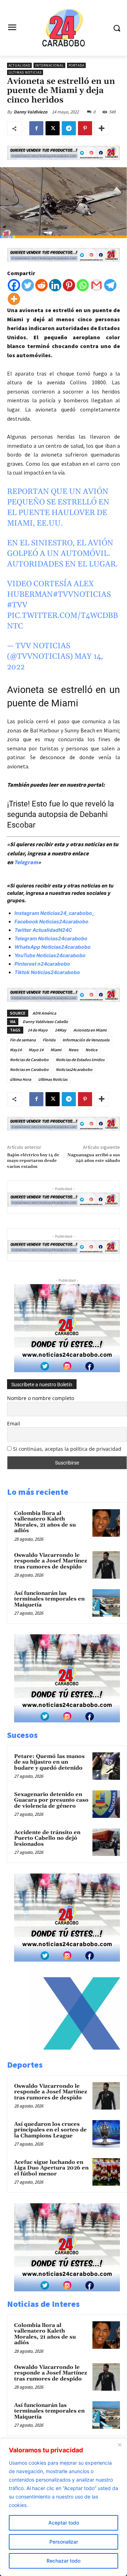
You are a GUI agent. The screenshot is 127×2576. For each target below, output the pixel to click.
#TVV (17, 605)
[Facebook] (36, 128)
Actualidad (19, 65)
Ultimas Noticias (25, 72)
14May (61, 1030)
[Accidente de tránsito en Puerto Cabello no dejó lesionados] (106, 1842)
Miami (56, 1050)
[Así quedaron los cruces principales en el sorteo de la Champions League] (106, 2134)
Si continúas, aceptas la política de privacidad (67, 1449)
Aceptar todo (64, 2523)
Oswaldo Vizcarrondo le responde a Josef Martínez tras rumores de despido (51, 1561)
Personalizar (64, 2542)
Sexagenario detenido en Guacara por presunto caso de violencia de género (51, 1800)
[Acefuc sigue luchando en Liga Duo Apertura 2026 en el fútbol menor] (106, 2172)
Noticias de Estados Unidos (80, 1060)
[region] (64, 2507)
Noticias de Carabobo (29, 1060)
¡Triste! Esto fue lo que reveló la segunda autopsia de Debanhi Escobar (61, 814)
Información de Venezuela (86, 1040)
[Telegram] (69, 128)
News (73, 1050)
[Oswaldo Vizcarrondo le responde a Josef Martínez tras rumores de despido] (106, 1565)
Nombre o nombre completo (41, 1398)
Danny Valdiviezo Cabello (45, 1021)
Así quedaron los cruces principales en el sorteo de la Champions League (50, 2130)
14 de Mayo (38, 1030)
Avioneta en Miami (90, 1030)
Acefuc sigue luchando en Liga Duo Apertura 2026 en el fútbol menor (51, 2168)
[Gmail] (96, 285)
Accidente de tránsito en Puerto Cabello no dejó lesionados (47, 1838)
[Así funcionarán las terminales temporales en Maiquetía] (106, 1603)
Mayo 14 (36, 1050)
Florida (49, 1040)
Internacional (49, 65)
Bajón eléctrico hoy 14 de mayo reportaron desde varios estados (33, 1161)
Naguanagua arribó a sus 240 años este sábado (94, 1158)
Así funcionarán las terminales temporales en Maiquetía (49, 1599)
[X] (53, 128)
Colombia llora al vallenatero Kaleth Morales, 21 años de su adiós (45, 1522)
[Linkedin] (55, 285)
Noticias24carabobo (74, 1069)
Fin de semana (23, 1040)
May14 (16, 1050)
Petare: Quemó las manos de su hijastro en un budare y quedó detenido (49, 1762)
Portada (76, 65)
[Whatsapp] (83, 285)
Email (14, 1423)
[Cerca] (120, 2445)
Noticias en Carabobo (29, 1069)
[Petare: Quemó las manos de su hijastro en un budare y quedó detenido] (106, 1766)
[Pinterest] (85, 128)
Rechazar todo (64, 2561)
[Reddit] (41, 285)
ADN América (44, 1013)
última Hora (20, 1079)
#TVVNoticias (82, 595)
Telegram (26, 862)
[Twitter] (28, 285)
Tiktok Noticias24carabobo (47, 972)
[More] (102, 128)
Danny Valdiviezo (31, 112)
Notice (91, 1050)
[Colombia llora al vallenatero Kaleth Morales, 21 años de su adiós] (106, 1523)
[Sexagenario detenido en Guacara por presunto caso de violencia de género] (106, 1804)
